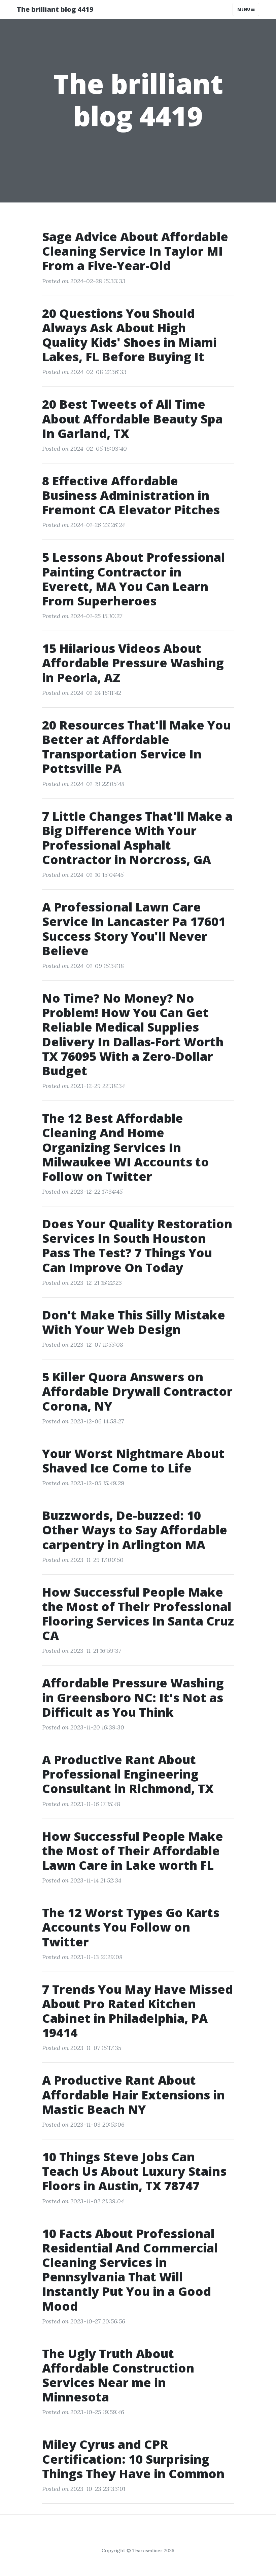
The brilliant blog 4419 (55, 9)
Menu (244, 9)
